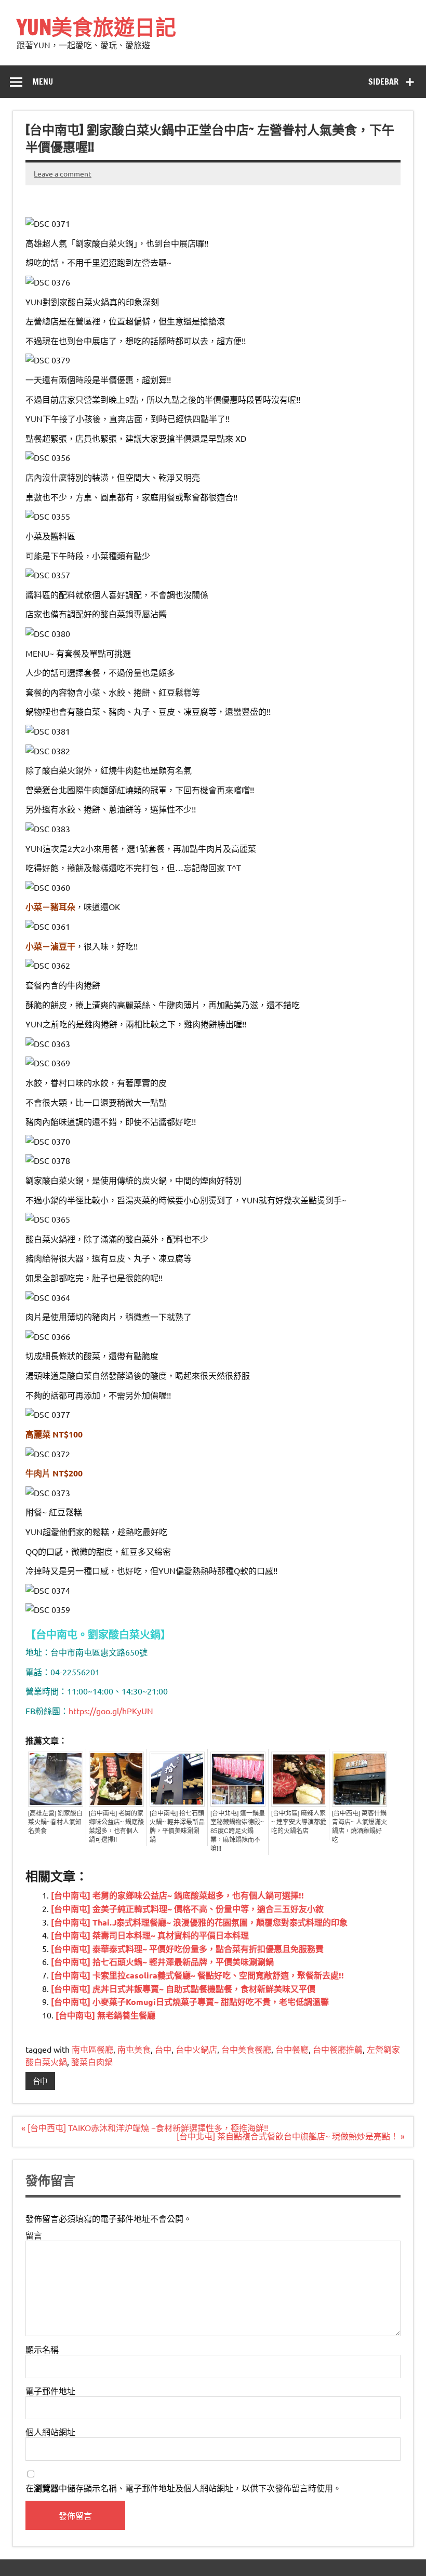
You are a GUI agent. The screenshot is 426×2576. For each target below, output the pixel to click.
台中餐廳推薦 (338, 2049)
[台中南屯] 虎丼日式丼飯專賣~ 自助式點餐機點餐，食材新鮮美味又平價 (183, 1989)
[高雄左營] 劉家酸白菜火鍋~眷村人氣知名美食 (55, 1822)
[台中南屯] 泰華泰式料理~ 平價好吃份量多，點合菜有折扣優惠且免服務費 (187, 1949)
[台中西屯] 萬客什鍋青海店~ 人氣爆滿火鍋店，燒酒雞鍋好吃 (360, 1827)
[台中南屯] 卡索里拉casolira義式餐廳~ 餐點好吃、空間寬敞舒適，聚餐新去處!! (197, 1975)
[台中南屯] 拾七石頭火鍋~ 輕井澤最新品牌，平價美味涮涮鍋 (177, 1827)
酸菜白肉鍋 (92, 2062)
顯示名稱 (42, 2349)
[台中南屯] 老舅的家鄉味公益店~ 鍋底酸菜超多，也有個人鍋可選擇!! (116, 1827)
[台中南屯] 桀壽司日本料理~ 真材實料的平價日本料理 (150, 1935)
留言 (34, 2235)
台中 (163, 2049)
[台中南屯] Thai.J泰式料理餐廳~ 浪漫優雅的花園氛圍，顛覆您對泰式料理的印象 (199, 1922)
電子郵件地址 (50, 2391)
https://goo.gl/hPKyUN (111, 1711)
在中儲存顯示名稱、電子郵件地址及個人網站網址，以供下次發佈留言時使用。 (183, 2488)
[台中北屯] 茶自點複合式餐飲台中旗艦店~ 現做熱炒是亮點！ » (291, 2136)
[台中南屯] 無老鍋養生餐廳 (105, 2015)
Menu (43, 82)
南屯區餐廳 (92, 2049)
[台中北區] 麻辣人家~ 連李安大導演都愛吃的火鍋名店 (299, 1822)
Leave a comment (63, 173)
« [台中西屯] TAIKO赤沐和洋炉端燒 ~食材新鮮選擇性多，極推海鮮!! (145, 2127)
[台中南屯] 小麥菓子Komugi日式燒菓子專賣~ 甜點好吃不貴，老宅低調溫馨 (190, 2002)
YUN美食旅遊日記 (96, 27)
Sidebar (383, 82)
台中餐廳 (292, 2049)
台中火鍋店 (196, 2049)
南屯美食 (134, 2049)
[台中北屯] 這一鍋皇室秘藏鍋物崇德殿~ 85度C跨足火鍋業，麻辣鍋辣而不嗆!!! (238, 1831)
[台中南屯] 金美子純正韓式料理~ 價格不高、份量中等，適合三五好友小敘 (187, 1909)
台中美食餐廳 (246, 2049)
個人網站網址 (50, 2432)
